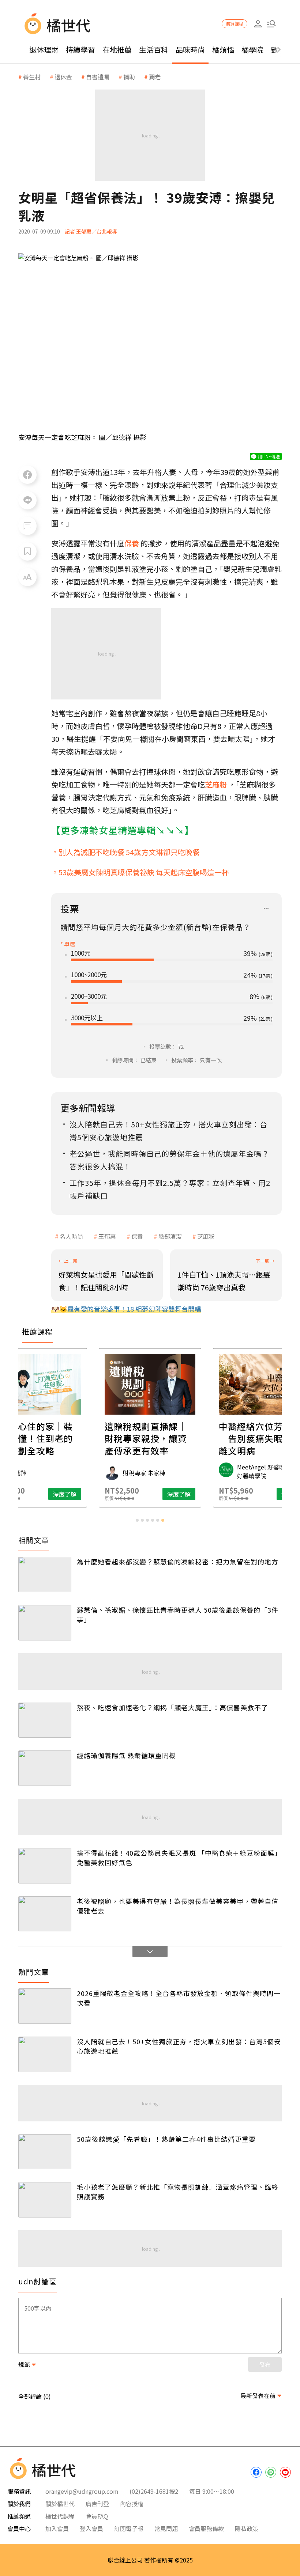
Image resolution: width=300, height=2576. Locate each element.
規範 (24, 2364)
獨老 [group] (155, 77)
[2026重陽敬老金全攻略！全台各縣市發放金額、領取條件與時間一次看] (45, 2006)
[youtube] (285, 2472)
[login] (258, 24)
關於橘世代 (60, 2504)
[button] (271, 24)
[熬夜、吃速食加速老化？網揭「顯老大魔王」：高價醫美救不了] (45, 1720)
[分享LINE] (27, 500)
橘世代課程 (60, 2516)
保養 (137, 1236)
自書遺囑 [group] (98, 77)
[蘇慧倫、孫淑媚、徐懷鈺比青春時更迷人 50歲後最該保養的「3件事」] (45, 1623)
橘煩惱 (223, 50)
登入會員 (91, 2528)
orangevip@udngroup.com (82, 2491)
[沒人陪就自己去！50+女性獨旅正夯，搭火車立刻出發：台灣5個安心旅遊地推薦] (45, 2054)
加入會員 (57, 2528)
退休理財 (44, 50)
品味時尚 (190, 50)
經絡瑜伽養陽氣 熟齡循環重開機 (126, 1755)
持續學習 (80, 50)
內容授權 (132, 2504)
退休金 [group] (63, 77)
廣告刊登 (97, 2504)
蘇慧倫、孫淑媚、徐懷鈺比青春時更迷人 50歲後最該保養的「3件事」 (178, 1615)
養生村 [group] (32, 77)
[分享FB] (27, 475)
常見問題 (166, 2528)
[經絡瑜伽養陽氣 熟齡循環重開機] (45, 1768)
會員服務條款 (206, 2528)
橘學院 (252, 50)
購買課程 (235, 24)
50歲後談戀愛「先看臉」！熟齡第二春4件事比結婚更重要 (166, 2139)
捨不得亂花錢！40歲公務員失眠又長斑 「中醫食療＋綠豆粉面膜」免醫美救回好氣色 (179, 1858)
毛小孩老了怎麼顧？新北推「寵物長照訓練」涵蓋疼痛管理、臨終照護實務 (178, 2192)
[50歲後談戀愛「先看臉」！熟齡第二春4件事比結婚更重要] (45, 2152)
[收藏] (27, 551)
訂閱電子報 (129, 2528)
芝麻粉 (206, 1236)
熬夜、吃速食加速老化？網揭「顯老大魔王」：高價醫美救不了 (172, 1707)
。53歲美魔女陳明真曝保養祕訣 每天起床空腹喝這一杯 (140, 872)
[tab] (137, 1520)
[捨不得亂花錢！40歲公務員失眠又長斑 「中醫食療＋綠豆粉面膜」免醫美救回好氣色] (45, 1866)
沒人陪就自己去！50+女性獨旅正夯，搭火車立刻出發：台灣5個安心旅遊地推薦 (179, 2046)
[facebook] (256, 2472)
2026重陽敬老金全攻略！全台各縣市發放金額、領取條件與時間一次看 (179, 1998)
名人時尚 (71, 1236)
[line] (271, 2472)
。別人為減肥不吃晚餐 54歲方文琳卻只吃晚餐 (125, 852)
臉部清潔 (170, 1236)
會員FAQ (97, 2516)
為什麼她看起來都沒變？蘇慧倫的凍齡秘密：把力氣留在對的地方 (178, 1562)
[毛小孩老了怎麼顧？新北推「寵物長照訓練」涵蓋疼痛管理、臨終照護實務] (45, 2200)
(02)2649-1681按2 (154, 2491)
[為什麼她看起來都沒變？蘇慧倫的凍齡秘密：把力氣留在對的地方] (45, 1575)
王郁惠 (107, 1236)
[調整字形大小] (27, 577)
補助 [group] (129, 77)
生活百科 (154, 50)
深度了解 (65, 1494)
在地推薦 (117, 50)
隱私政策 (247, 2528)
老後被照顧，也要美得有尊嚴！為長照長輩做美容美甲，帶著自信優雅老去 (178, 1906)
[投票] (266, 909)
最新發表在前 (258, 2395)
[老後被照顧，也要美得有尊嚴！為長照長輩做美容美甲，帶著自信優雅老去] (45, 1914)
